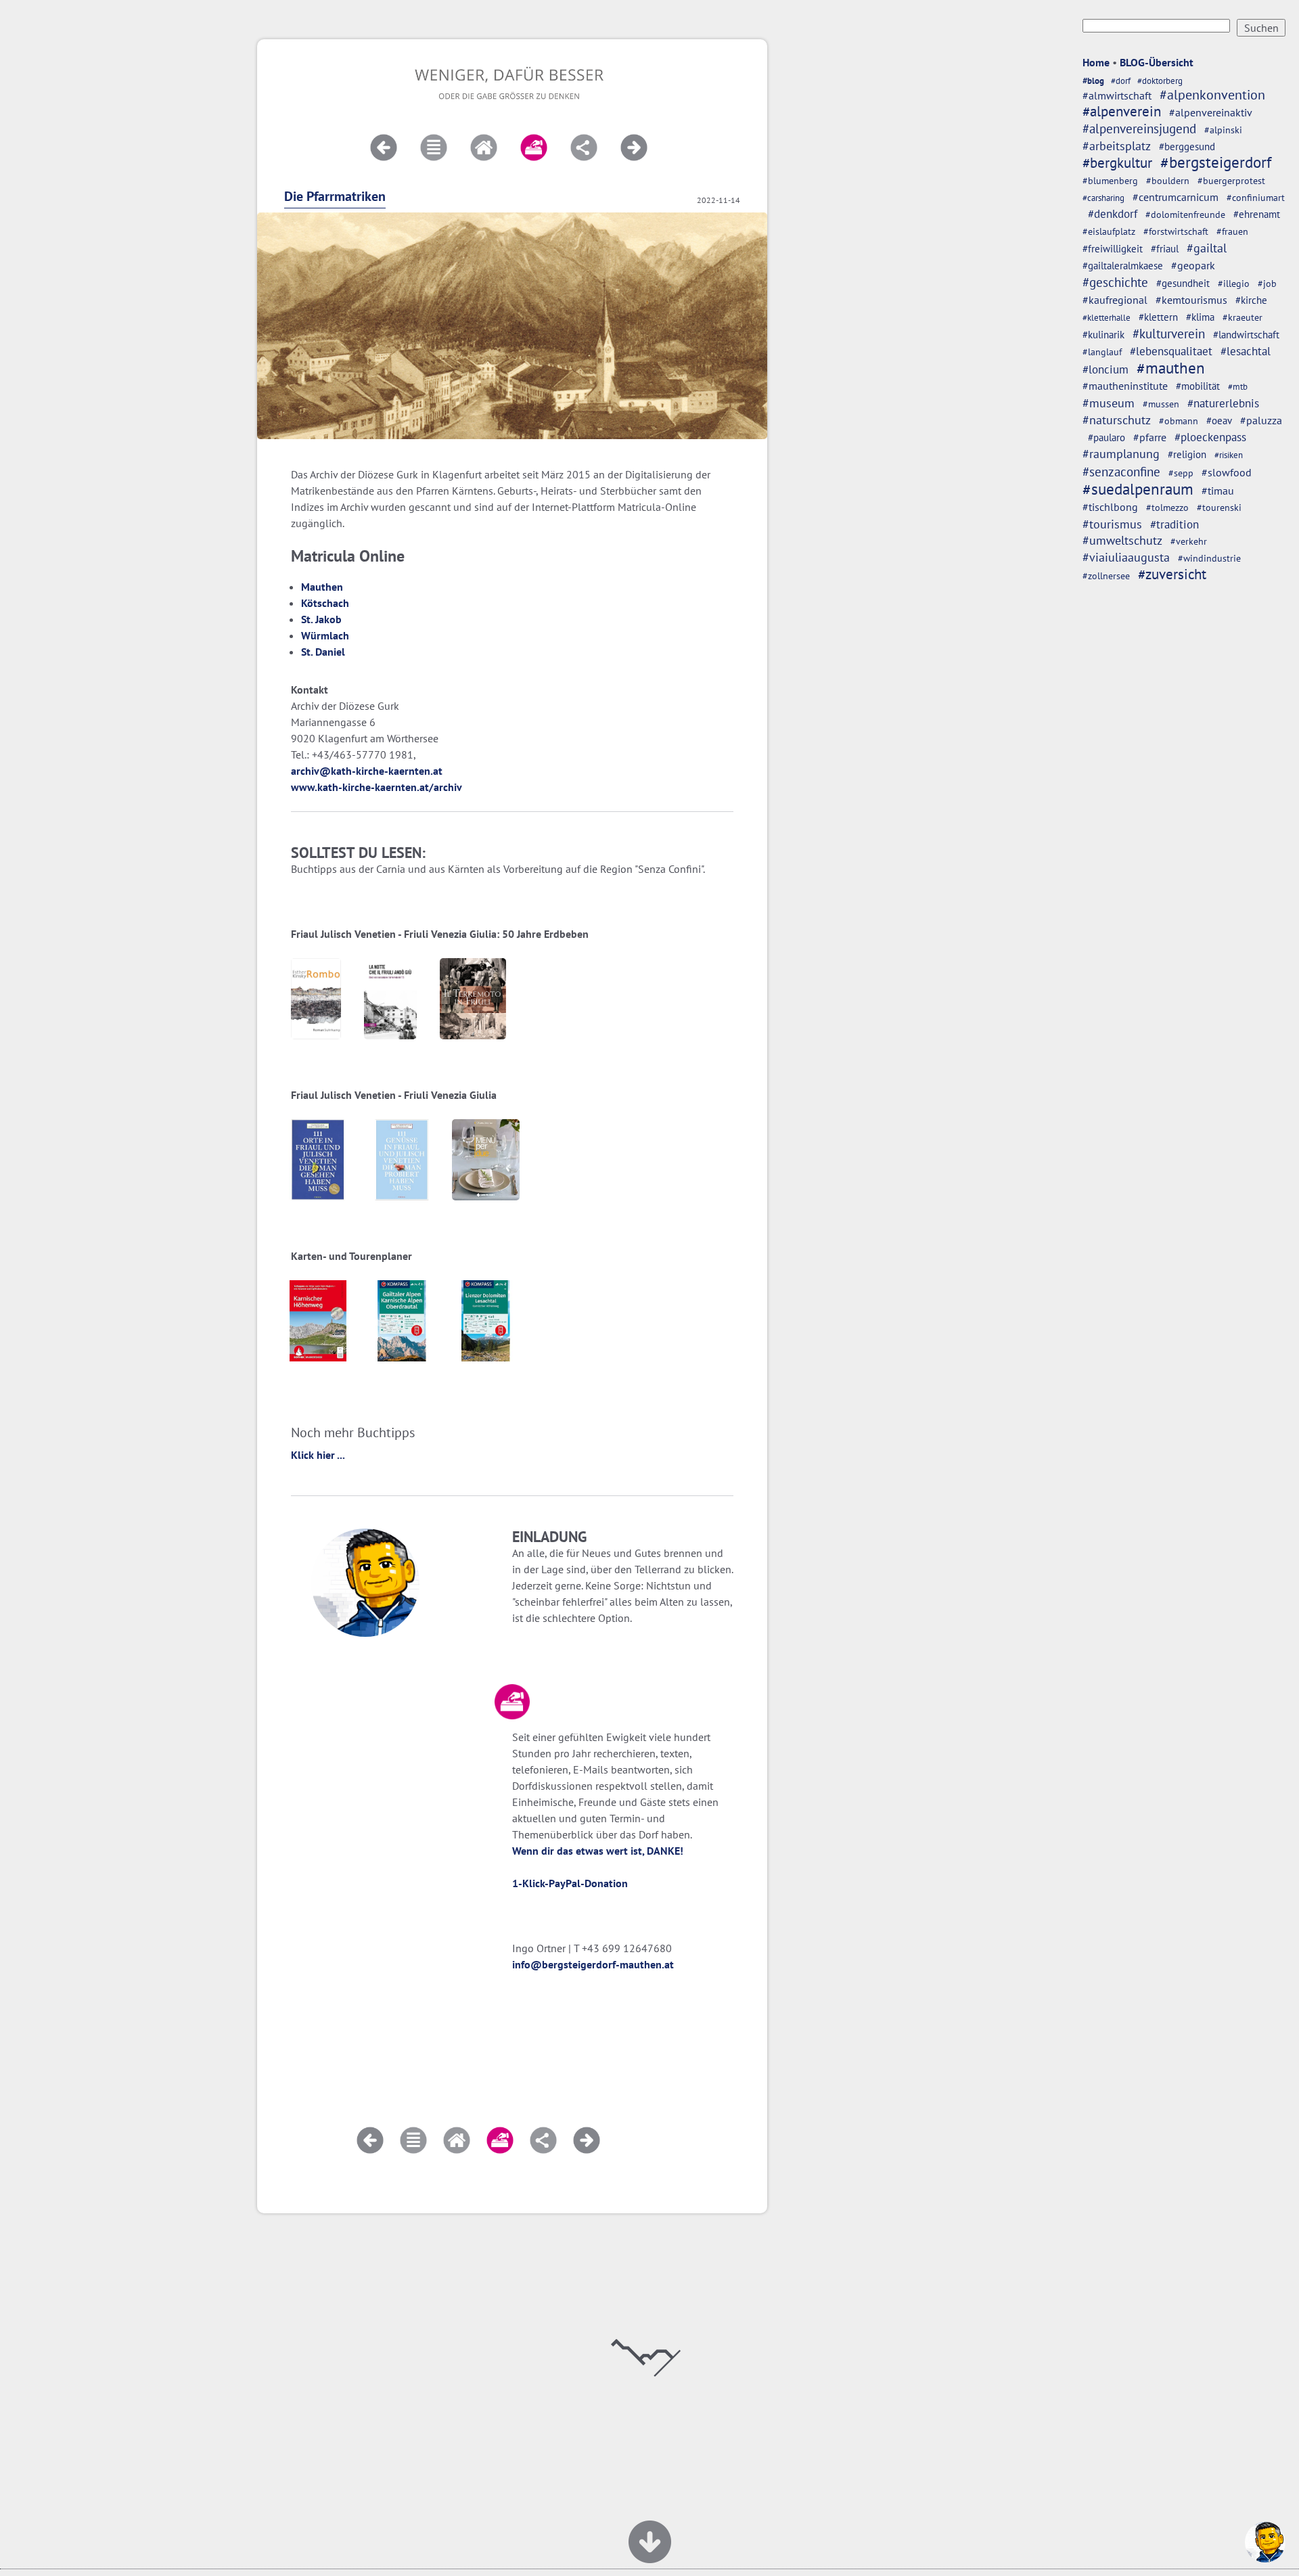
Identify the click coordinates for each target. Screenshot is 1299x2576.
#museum (1109, 403)
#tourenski (1219, 507)
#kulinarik (1103, 335)
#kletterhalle (1107, 317)
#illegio (1234, 284)
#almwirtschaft (1117, 95)
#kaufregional (1115, 300)
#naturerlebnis (1223, 403)
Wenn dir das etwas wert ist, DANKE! (598, 1851)
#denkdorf (1113, 214)
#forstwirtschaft (1176, 231)
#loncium (1106, 369)
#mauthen (1171, 368)
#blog (1093, 81)
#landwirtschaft (1246, 334)
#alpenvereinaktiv (1211, 112)
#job (1267, 284)
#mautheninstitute (1125, 386)
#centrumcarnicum (1176, 197)
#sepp (1181, 473)
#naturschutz (1117, 420)
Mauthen (322, 587)
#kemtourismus (1191, 300)
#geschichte (1115, 282)
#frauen (1232, 231)
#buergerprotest (1231, 181)
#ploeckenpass (1210, 437)
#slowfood (1227, 472)
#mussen (1161, 404)
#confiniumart (1256, 198)
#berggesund (1187, 146)
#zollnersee (1106, 575)
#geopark (1193, 265)
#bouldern (1168, 181)
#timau (1218, 491)
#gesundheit (1183, 283)
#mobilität (1198, 386)
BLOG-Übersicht (1157, 62)
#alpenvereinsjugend (1139, 129)
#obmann (1179, 421)
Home (1096, 62)
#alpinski (1223, 130)
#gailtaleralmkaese (1123, 266)
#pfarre (1150, 437)
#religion (1187, 454)
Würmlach (325, 635)
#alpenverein (1122, 111)
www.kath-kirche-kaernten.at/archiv (377, 787)
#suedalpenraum (1138, 489)
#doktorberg (1160, 81)
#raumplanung (1121, 454)
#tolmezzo (1167, 507)
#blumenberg (1110, 180)
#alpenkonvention (1212, 95)
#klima (1200, 317)
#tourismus (1112, 524)
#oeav (1219, 420)
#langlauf (1102, 352)
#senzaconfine (1121, 472)
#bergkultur (1117, 163)
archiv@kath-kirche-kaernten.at (367, 771)
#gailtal (1207, 248)
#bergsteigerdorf (1216, 162)
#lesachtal (1246, 351)
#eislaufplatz (1109, 231)
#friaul (1165, 249)
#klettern (1158, 317)
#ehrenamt (1257, 214)
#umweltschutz (1122, 540)
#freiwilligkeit (1113, 249)
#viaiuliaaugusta (1126, 557)
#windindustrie (1209, 558)
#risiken (1229, 455)
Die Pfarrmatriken (335, 196)
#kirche (1251, 300)
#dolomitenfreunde (1185, 214)
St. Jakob (321, 619)
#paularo (1107, 437)
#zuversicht (1172, 574)
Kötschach (325, 603)
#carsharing (1103, 198)
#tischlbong (1110, 507)
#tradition (1175, 524)
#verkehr (1189, 541)
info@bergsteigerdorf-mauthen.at (593, 1964)
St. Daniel (323, 652)
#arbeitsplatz (1117, 146)
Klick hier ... (318, 1455)
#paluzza (1261, 420)
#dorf (1121, 81)
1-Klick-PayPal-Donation (570, 1883)
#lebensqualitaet (1171, 351)
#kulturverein (1169, 334)
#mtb (1238, 387)
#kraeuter (1243, 317)
